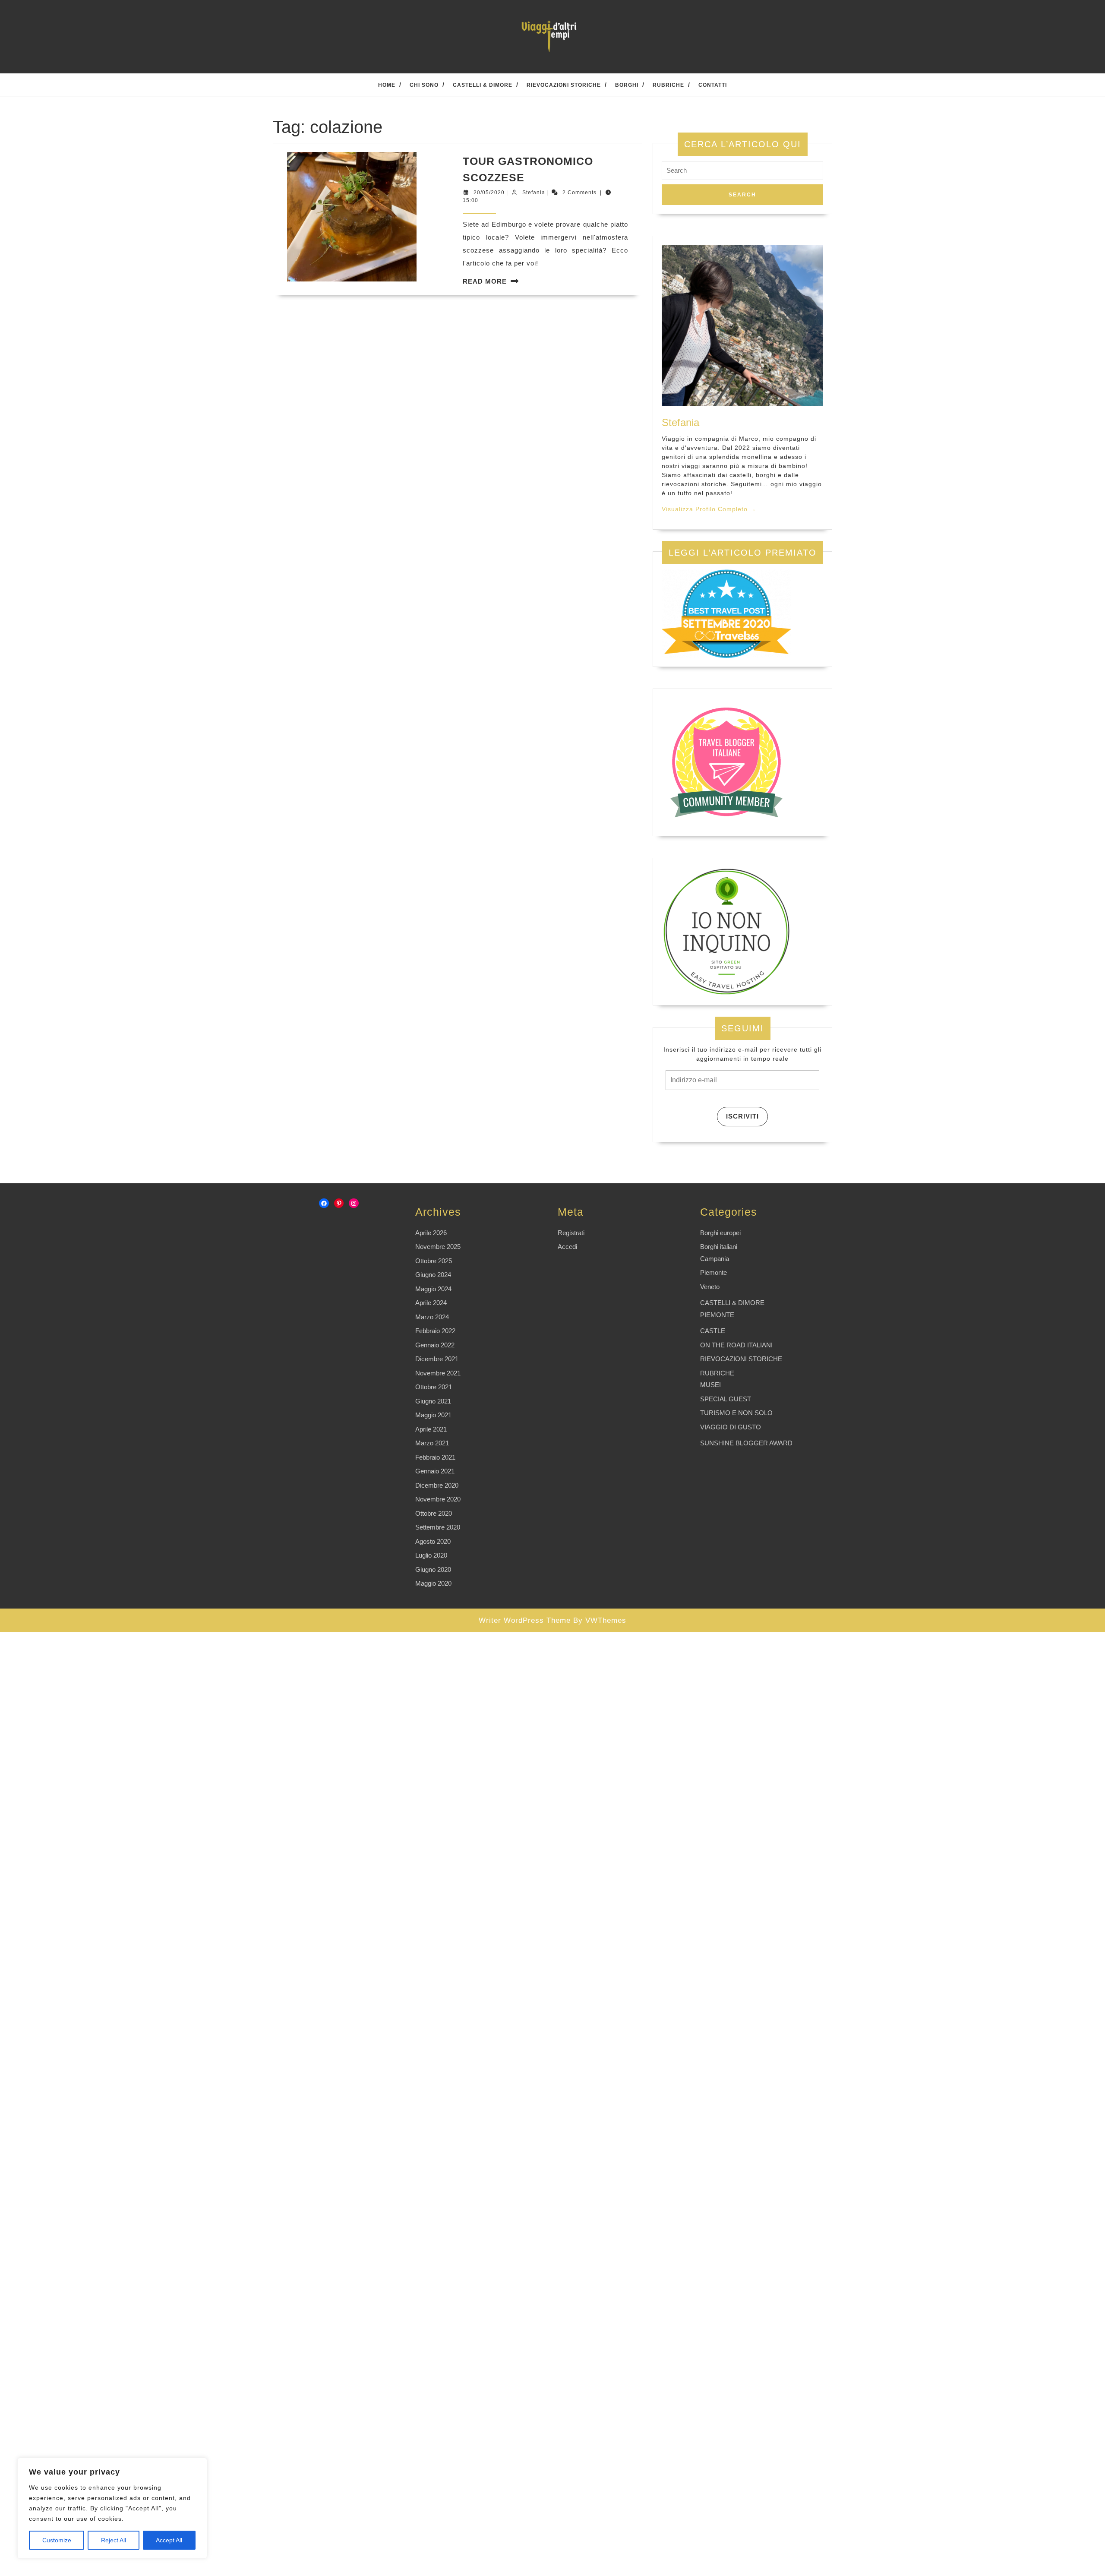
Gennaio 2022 (435, 1345)
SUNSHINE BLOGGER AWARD (746, 1443)
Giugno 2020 (433, 1569)
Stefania (534, 193)
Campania (715, 1259)
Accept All (169, 2540)
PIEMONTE (717, 1315)
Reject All (114, 2540)
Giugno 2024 (433, 1275)
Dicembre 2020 (437, 1485)
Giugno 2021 (433, 1401)
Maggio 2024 (433, 1289)
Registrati (571, 1233)
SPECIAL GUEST (726, 1399)
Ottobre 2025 (434, 1261)
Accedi (567, 1247)
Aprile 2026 (431, 1233)
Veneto (710, 1287)
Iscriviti (742, 1116)
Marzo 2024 (432, 1317)
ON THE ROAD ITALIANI (736, 1345)
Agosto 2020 (433, 1541)
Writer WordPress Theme (525, 1620)
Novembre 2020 (438, 1499)
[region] (112, 2508)
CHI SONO (424, 85)
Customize (57, 2540)
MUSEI (710, 1385)
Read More (485, 281)
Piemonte (714, 1272)
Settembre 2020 (438, 1527)
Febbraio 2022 (435, 1331)
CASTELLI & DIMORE (483, 85)
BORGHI (627, 85)
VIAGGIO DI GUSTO (731, 1427)
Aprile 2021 (431, 1429)
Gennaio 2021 (435, 1471)
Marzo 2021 (432, 1443)
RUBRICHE (668, 85)
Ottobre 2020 (434, 1513)
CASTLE (713, 1331)
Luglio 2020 (431, 1555)
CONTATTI (713, 85)
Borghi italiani (719, 1247)
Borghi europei (720, 1233)
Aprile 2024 (431, 1303)
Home (387, 85)
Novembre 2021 (438, 1373)
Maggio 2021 (433, 1415)
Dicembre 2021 (437, 1359)
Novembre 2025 (438, 1247)
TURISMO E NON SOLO (736, 1413)
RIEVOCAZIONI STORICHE (564, 85)
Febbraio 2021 (435, 1457)
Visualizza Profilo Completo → (709, 509)
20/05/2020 (489, 193)
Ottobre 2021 (434, 1387)
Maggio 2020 (433, 1583)
